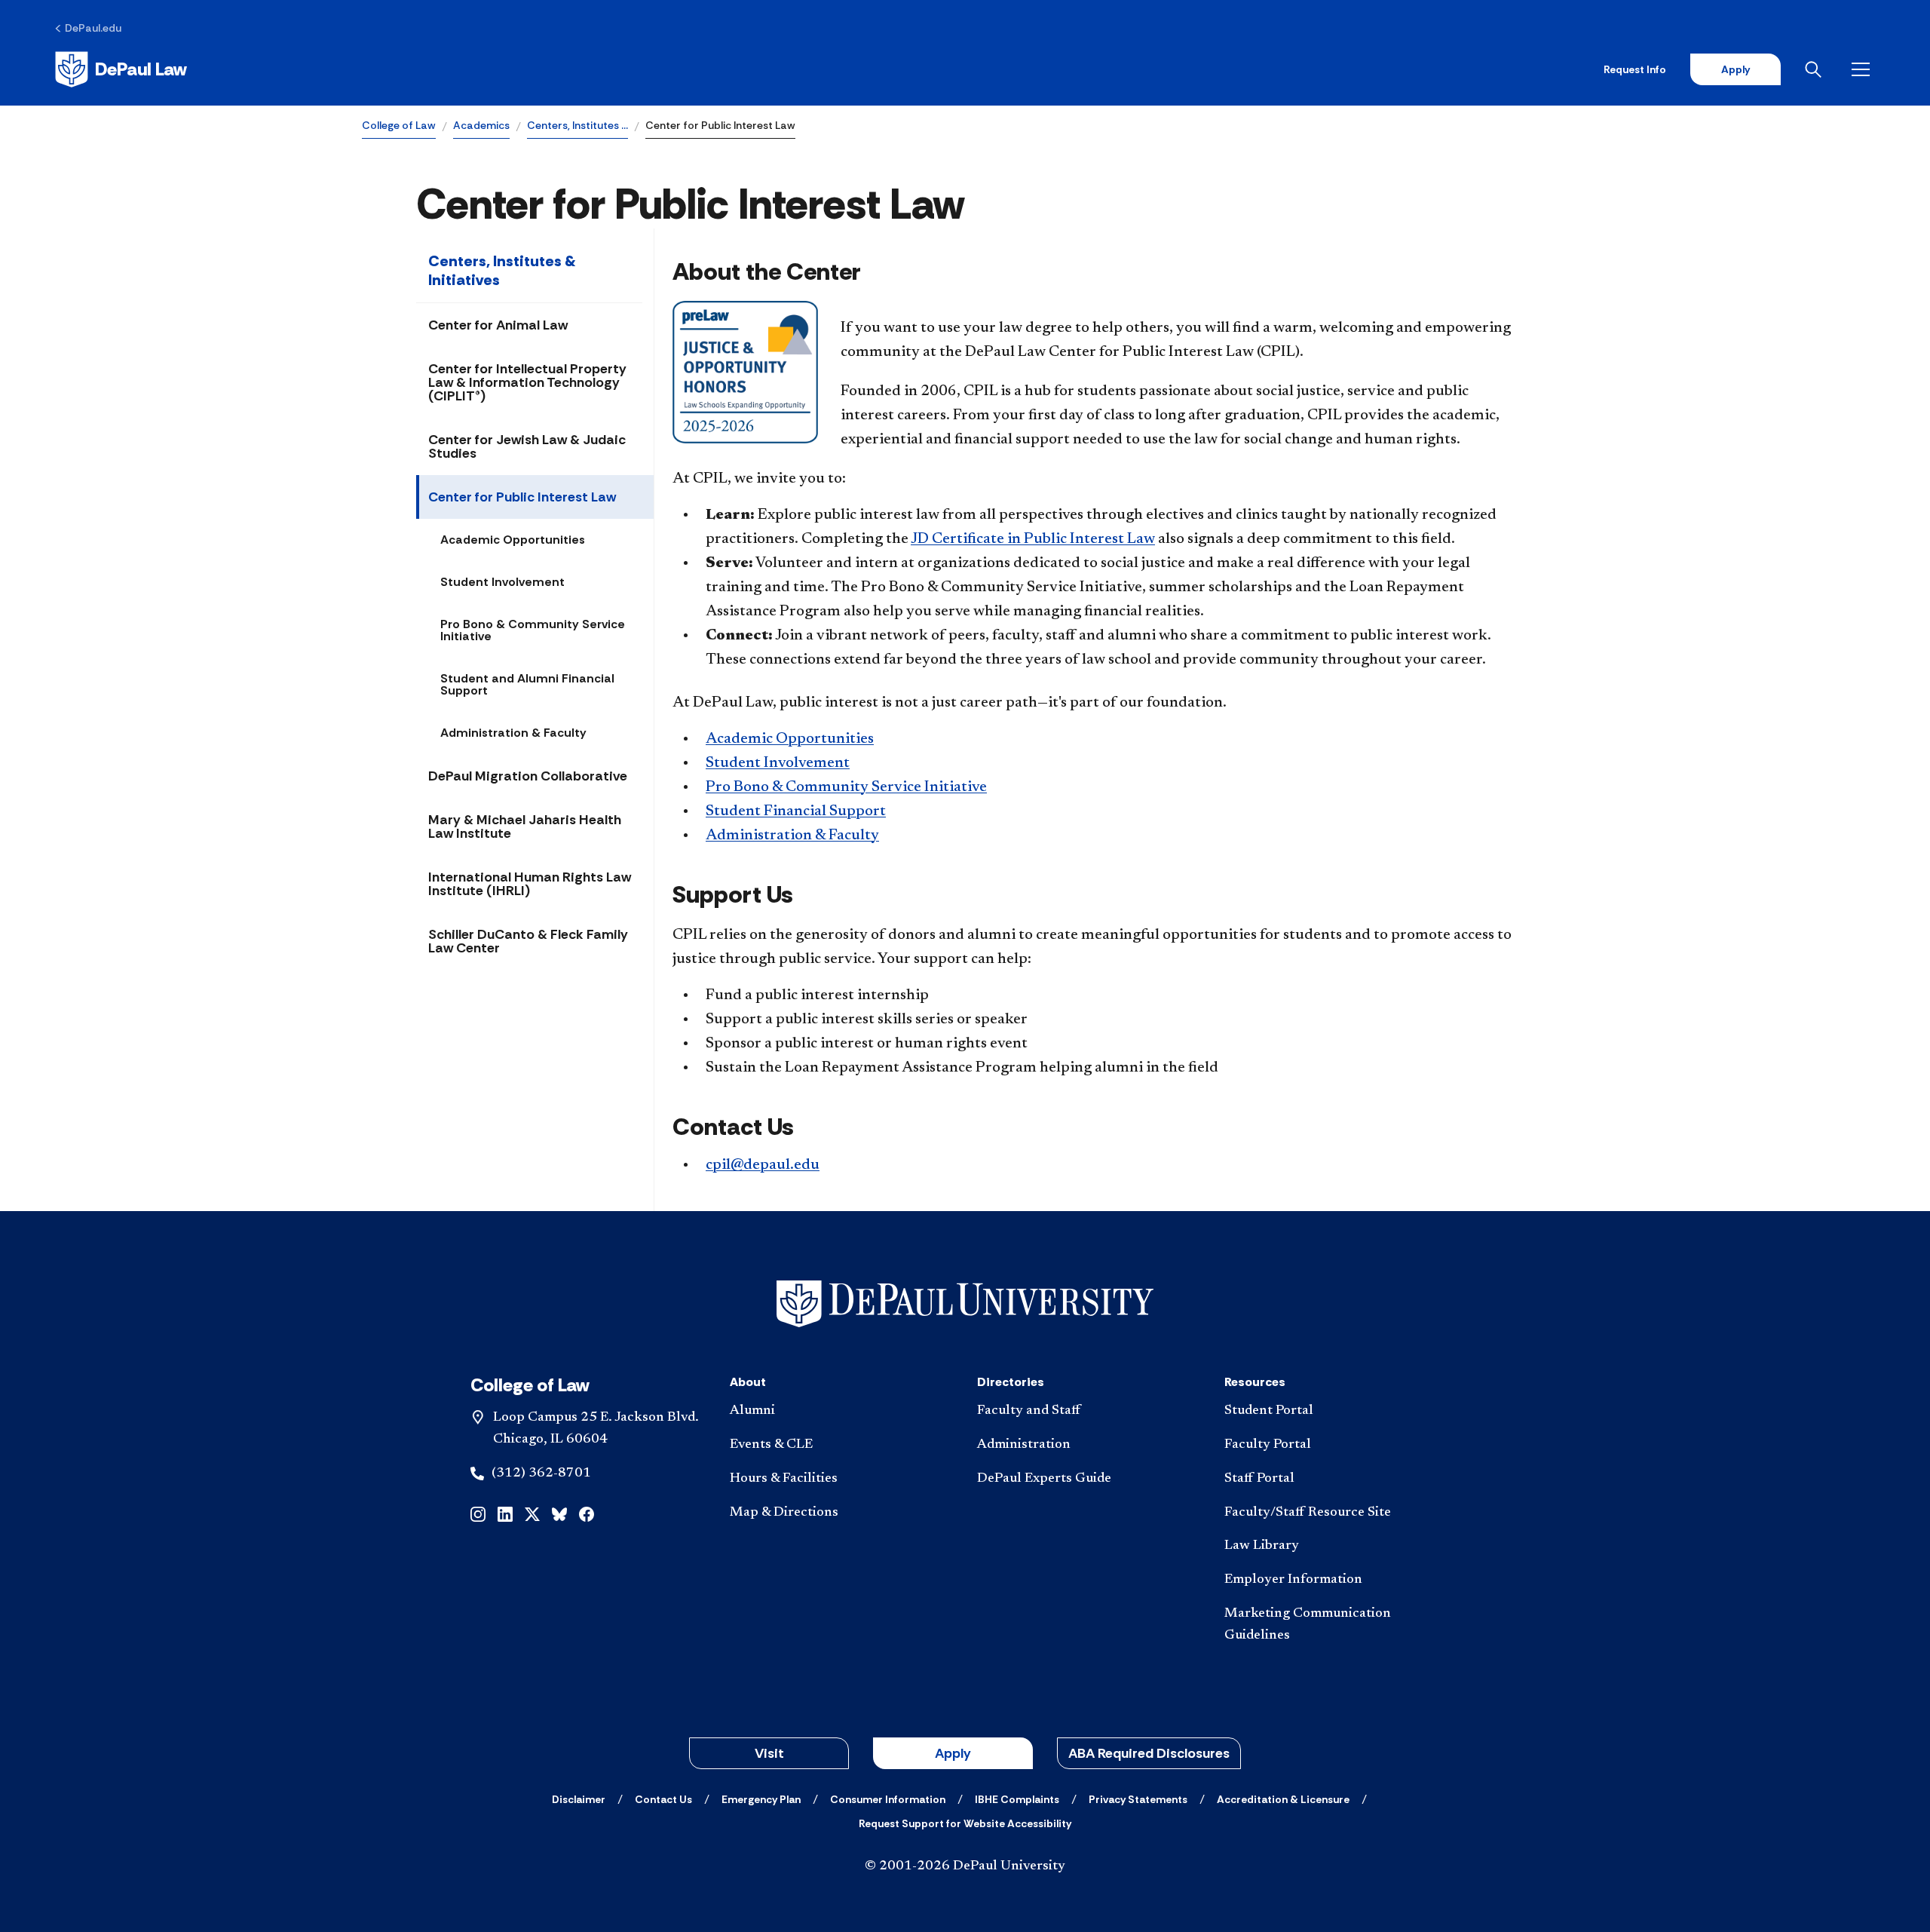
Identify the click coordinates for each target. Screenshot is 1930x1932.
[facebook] (587, 1513)
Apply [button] (953, 1753)
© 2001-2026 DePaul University (965, 1866)
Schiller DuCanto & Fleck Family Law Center (528, 941)
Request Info (1635, 69)
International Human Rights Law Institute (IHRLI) (530, 884)
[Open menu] (1864, 69)
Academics (481, 125)
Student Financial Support (796, 811)
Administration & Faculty (513, 733)
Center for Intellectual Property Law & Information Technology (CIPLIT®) (527, 382)
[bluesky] (559, 1513)
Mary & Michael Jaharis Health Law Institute (525, 826)
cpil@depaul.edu (763, 1165)
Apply (1735, 69)
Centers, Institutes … (577, 125)
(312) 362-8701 (541, 1474)
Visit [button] (769, 1753)
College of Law (399, 125)
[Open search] (1816, 69)
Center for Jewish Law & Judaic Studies (527, 446)
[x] (532, 1513)
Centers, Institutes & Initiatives (502, 270)
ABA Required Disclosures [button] (1149, 1753)
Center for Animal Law (498, 325)
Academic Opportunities (513, 540)
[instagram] (478, 1513)
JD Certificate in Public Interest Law (1033, 539)
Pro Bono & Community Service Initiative (533, 630)
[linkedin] (505, 1513)
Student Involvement (502, 582)
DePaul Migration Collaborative (528, 776)
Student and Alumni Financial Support (527, 684)
